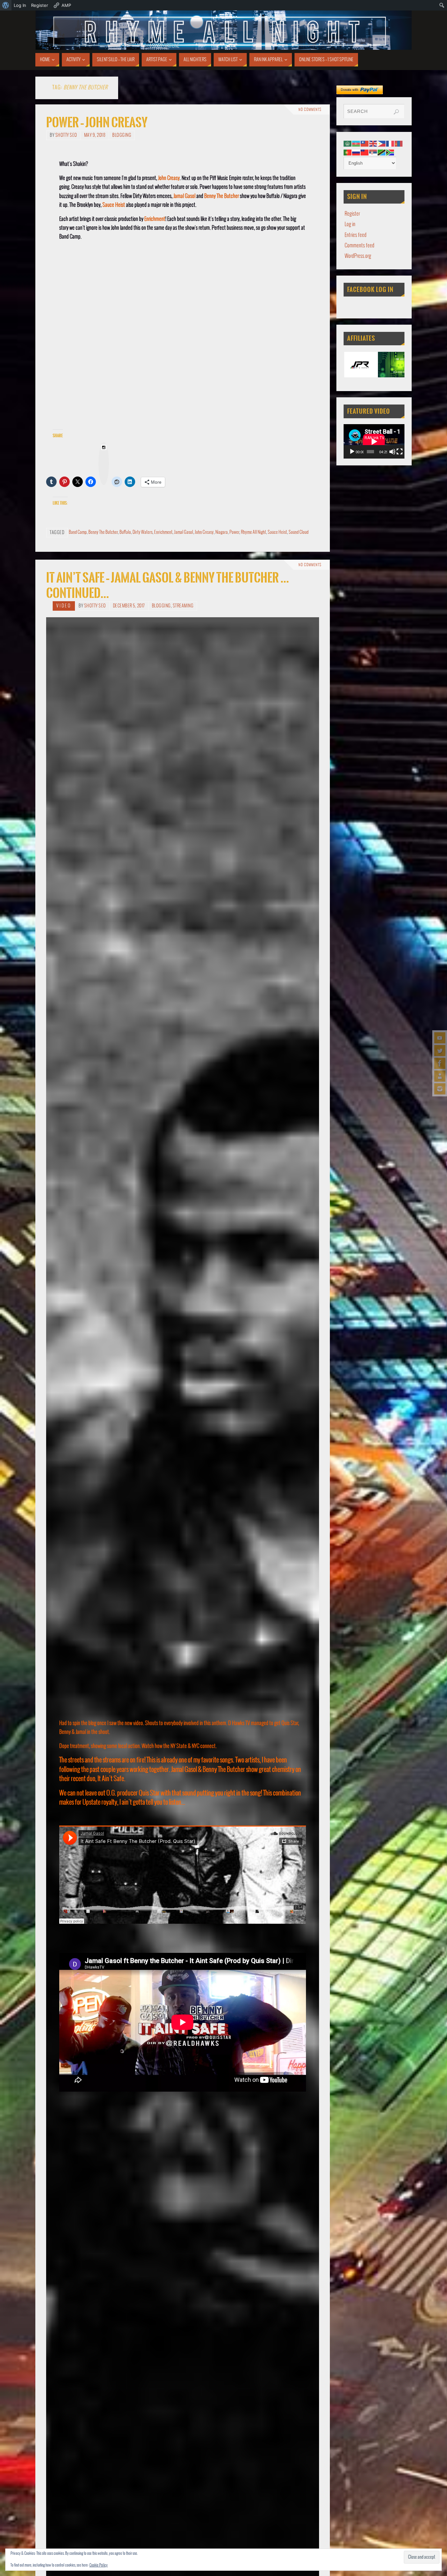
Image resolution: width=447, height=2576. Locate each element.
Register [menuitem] (40, 5)
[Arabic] (348, 143)
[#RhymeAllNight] (440, 1038)
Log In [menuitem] (20, 5)
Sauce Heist (114, 205)
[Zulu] (390, 152)
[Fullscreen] (400, 452)
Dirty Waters (143, 532)
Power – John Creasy (97, 123)
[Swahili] (382, 152)
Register (352, 214)
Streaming (183, 606)
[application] (374, 441)
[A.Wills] (440, 1076)
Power (234, 532)
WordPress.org (358, 256)
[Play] (352, 452)
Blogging (122, 135)
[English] (373, 143)
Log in (350, 224)
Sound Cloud (299, 532)
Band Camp (78, 532)
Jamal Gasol (184, 196)
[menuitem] (6, 5)
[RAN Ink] (440, 1089)
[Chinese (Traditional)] (365, 143)
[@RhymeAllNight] (440, 1051)
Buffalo (125, 532)
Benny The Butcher (222, 196)
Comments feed (359, 246)
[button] (360, 365)
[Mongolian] (399, 143)
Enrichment (155, 219)
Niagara (222, 532)
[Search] (396, 112)
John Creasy (169, 178)
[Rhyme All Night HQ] (440, 1063)
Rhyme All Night (253, 532)
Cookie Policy (98, 2565)
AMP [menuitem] (66, 5)
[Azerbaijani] (356, 143)
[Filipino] (382, 143)
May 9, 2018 (95, 135)
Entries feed (356, 235)
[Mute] (392, 452)
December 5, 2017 (129, 606)
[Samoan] (365, 152)
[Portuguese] (348, 152)
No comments (310, 110)
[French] (390, 143)
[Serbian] (373, 152)
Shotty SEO (66, 135)
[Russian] (356, 152)
